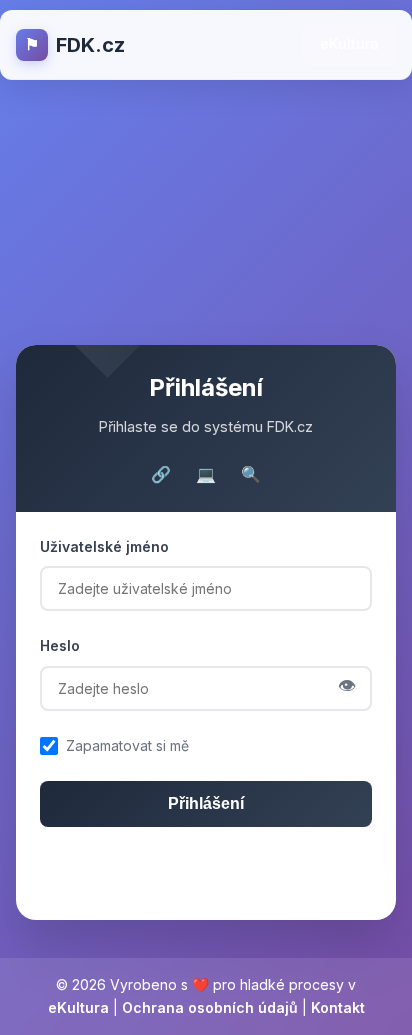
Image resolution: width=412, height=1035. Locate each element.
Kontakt (338, 1007)
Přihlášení (206, 803)
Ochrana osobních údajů (210, 1007)
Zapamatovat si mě (127, 745)
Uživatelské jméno (104, 546)
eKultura (349, 43)
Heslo (60, 645)
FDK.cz (75, 45)
